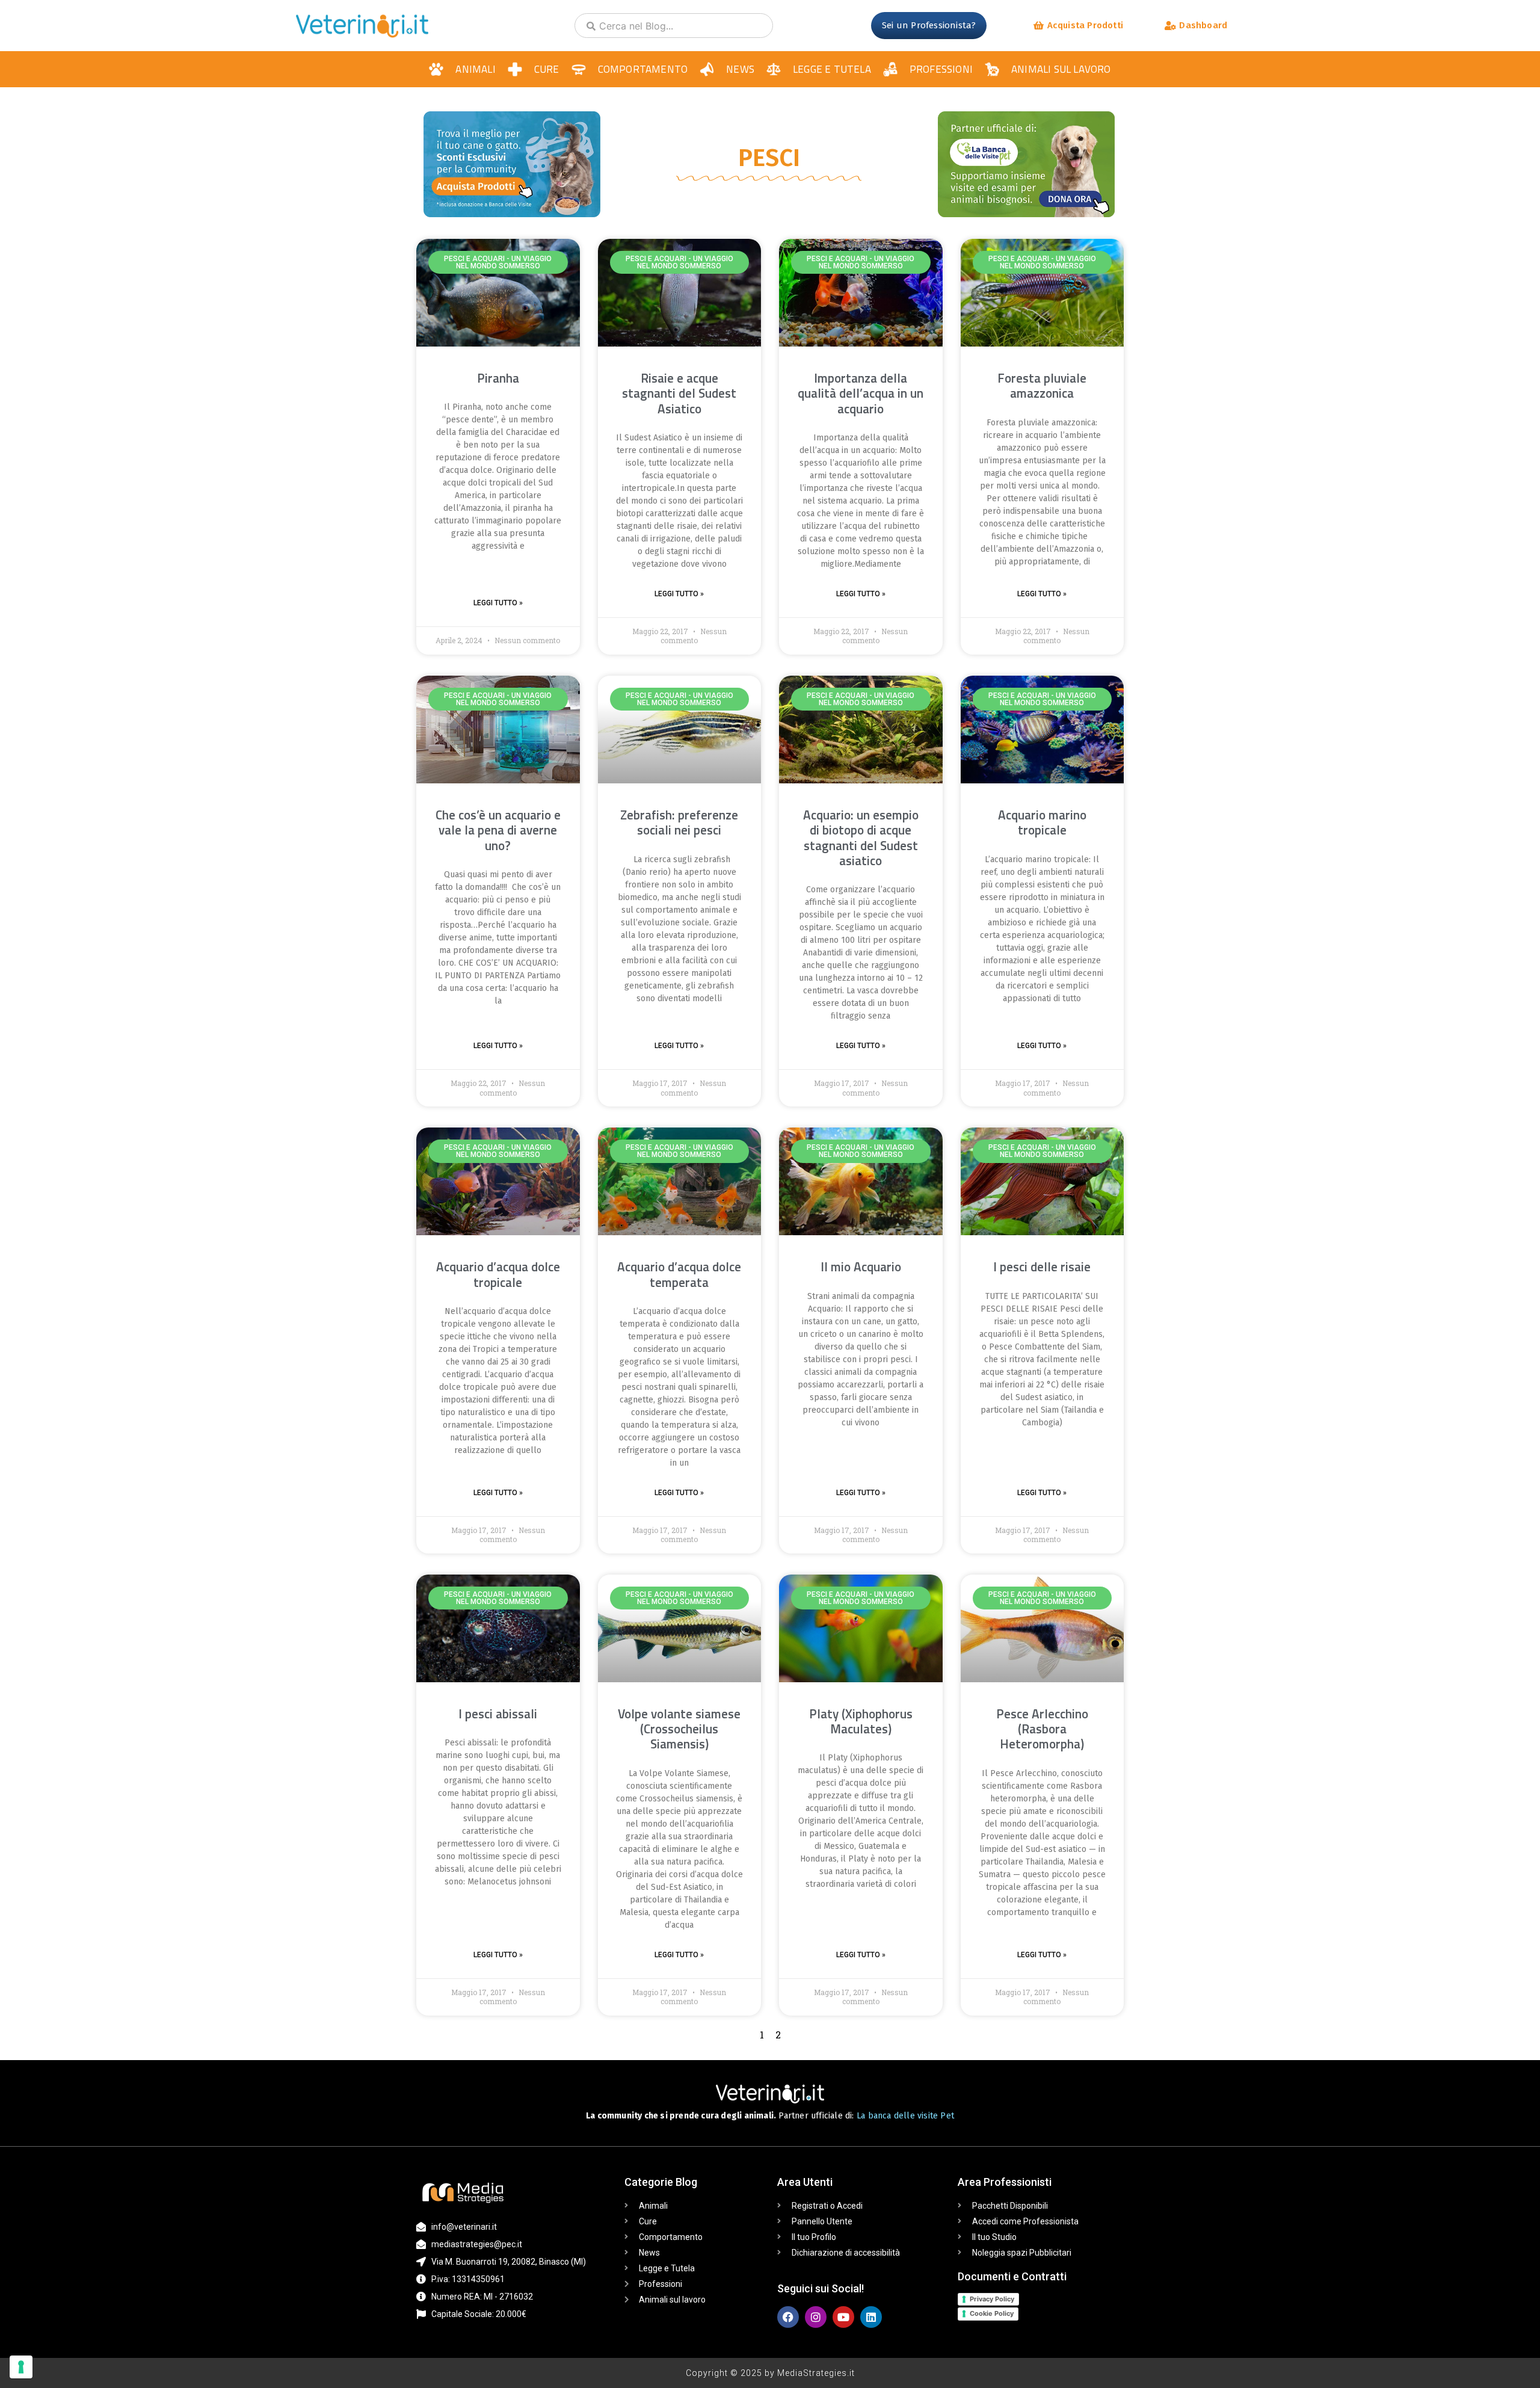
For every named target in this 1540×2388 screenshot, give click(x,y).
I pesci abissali (498, 1714)
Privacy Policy (992, 2299)
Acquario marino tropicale (1042, 822)
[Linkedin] (871, 2317)
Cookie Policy (992, 2313)
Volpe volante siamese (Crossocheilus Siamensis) (679, 1729)
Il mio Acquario (861, 1267)
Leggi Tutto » (498, 603)
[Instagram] (816, 2317)
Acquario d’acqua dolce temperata (679, 1274)
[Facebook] (788, 2317)
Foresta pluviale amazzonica (1042, 385)
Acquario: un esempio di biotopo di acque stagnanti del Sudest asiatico (861, 838)
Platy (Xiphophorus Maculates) (861, 1721)
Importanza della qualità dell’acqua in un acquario (861, 393)
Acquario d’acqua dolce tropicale (498, 1274)
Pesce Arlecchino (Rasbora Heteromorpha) (1042, 1729)
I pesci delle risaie (1042, 1267)
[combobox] (674, 26)
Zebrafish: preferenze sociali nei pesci (679, 822)
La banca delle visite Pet (905, 2116)
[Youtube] (843, 2317)
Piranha (498, 378)
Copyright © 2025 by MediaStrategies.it (770, 2373)
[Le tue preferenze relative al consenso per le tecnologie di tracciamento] (21, 2367)
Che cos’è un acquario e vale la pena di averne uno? (498, 830)
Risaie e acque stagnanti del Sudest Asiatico (679, 393)
